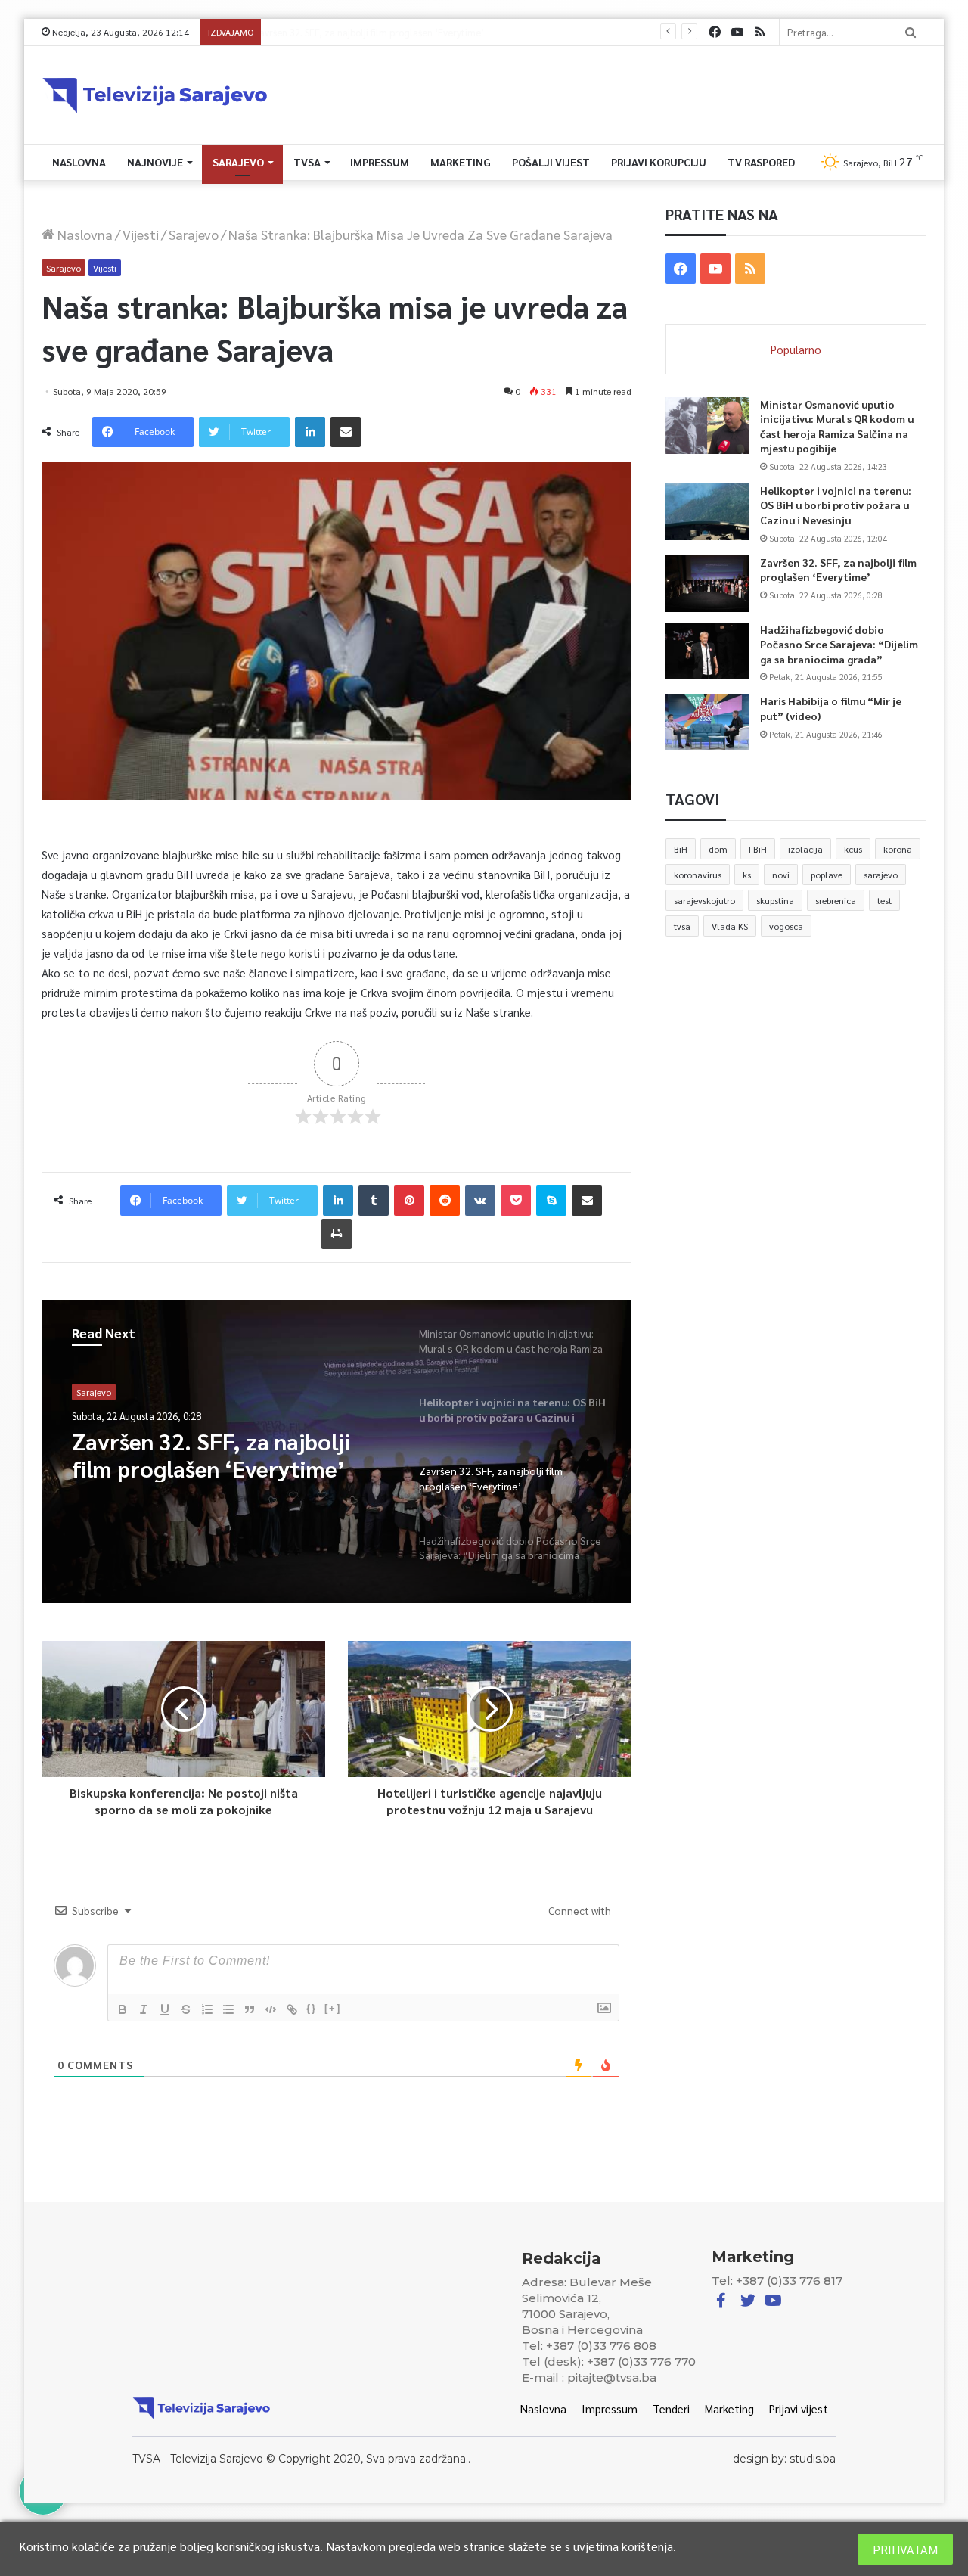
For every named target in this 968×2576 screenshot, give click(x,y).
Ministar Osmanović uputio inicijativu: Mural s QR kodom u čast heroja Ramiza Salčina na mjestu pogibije (837, 426)
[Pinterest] (409, 1201)
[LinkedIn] (310, 432)
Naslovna (79, 162)
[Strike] (186, 2009)
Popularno (796, 349)
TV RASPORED (761, 162)
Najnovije (155, 162)
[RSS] (760, 32)
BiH (681, 849)
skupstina (775, 900)
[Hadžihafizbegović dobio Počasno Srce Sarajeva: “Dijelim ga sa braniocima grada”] (707, 651)
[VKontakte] (480, 1201)
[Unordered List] (228, 2009)
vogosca (786, 926)
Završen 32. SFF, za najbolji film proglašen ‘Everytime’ (838, 570)
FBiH (758, 849)
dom (718, 849)
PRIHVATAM (905, 2549)
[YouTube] (737, 32)
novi (781, 875)
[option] (337, 1452)
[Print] (337, 1234)
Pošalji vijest (551, 162)
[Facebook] (715, 32)
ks (747, 875)
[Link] (292, 2009)
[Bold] (123, 2009)
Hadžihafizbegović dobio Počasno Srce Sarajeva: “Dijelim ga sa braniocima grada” (444, 32)
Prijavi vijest (799, 2408)
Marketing (461, 162)
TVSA (307, 162)
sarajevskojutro (704, 900)
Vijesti (141, 234)
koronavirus (698, 875)
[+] (333, 2008)
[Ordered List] (207, 2009)
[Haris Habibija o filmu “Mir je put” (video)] (707, 722)
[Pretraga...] (911, 32)
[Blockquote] (250, 2009)
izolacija (805, 849)
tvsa (682, 926)
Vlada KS (730, 926)
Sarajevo (238, 162)
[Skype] (551, 1201)
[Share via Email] (346, 432)
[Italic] (144, 2009)
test (884, 900)
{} (312, 2008)
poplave (827, 875)
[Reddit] (445, 1201)
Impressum (380, 162)
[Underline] (165, 2009)
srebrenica (836, 900)
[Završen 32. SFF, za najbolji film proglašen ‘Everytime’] (707, 584)
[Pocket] (516, 1201)
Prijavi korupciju (659, 162)
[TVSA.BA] (155, 95)
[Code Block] (271, 2009)
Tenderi (671, 2408)
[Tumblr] (374, 1201)
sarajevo (881, 875)
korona (898, 849)
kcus (853, 849)
